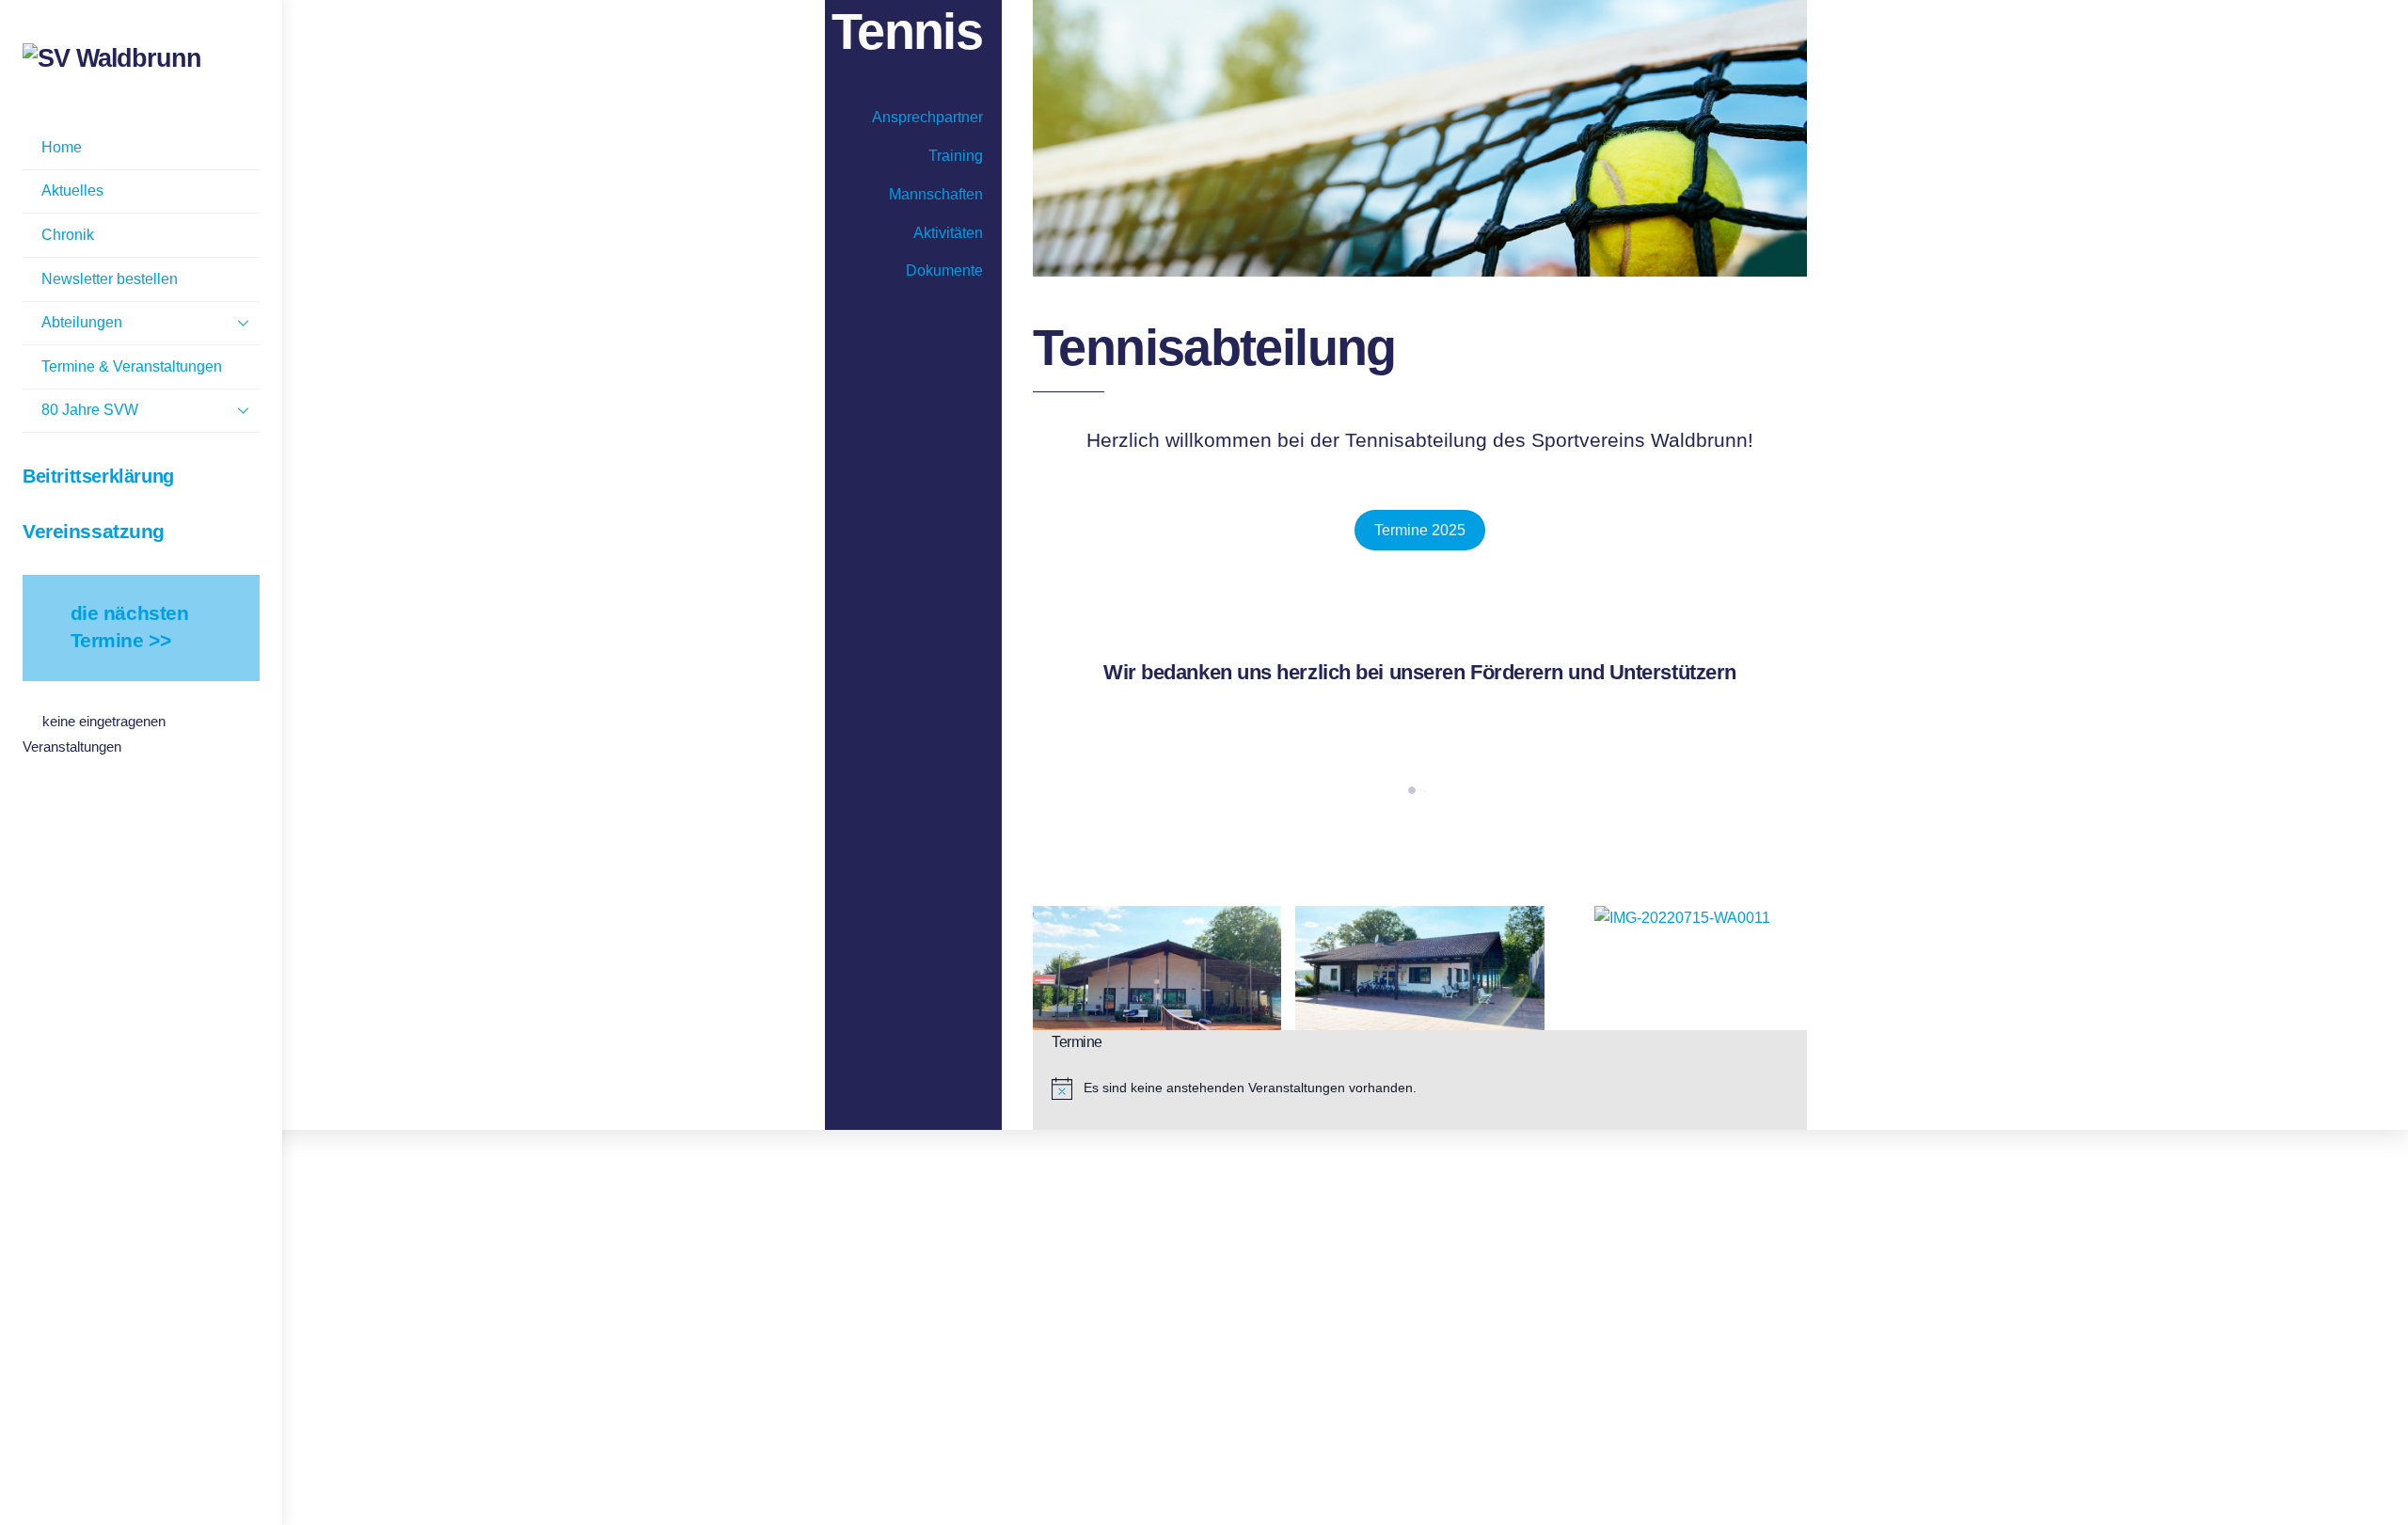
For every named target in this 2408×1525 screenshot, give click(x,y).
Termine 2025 (1420, 530)
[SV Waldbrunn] (112, 58)
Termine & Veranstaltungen (132, 366)
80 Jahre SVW (90, 410)
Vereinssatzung (94, 532)
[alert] (1429, 1088)
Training (956, 156)
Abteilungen (82, 322)
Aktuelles (72, 191)
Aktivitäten (948, 233)
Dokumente (944, 270)
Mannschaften (936, 194)
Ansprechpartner (927, 117)
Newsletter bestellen (110, 279)
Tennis (907, 32)
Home (62, 147)
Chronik (68, 235)
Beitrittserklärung (98, 476)
